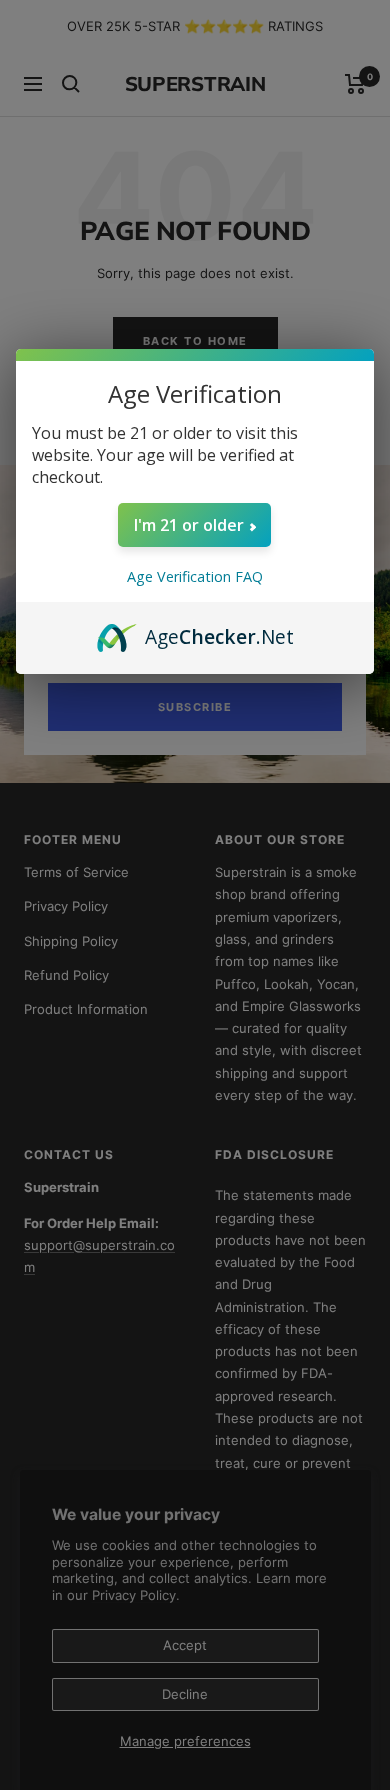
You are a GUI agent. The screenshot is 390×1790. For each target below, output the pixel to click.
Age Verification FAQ (195, 576)
